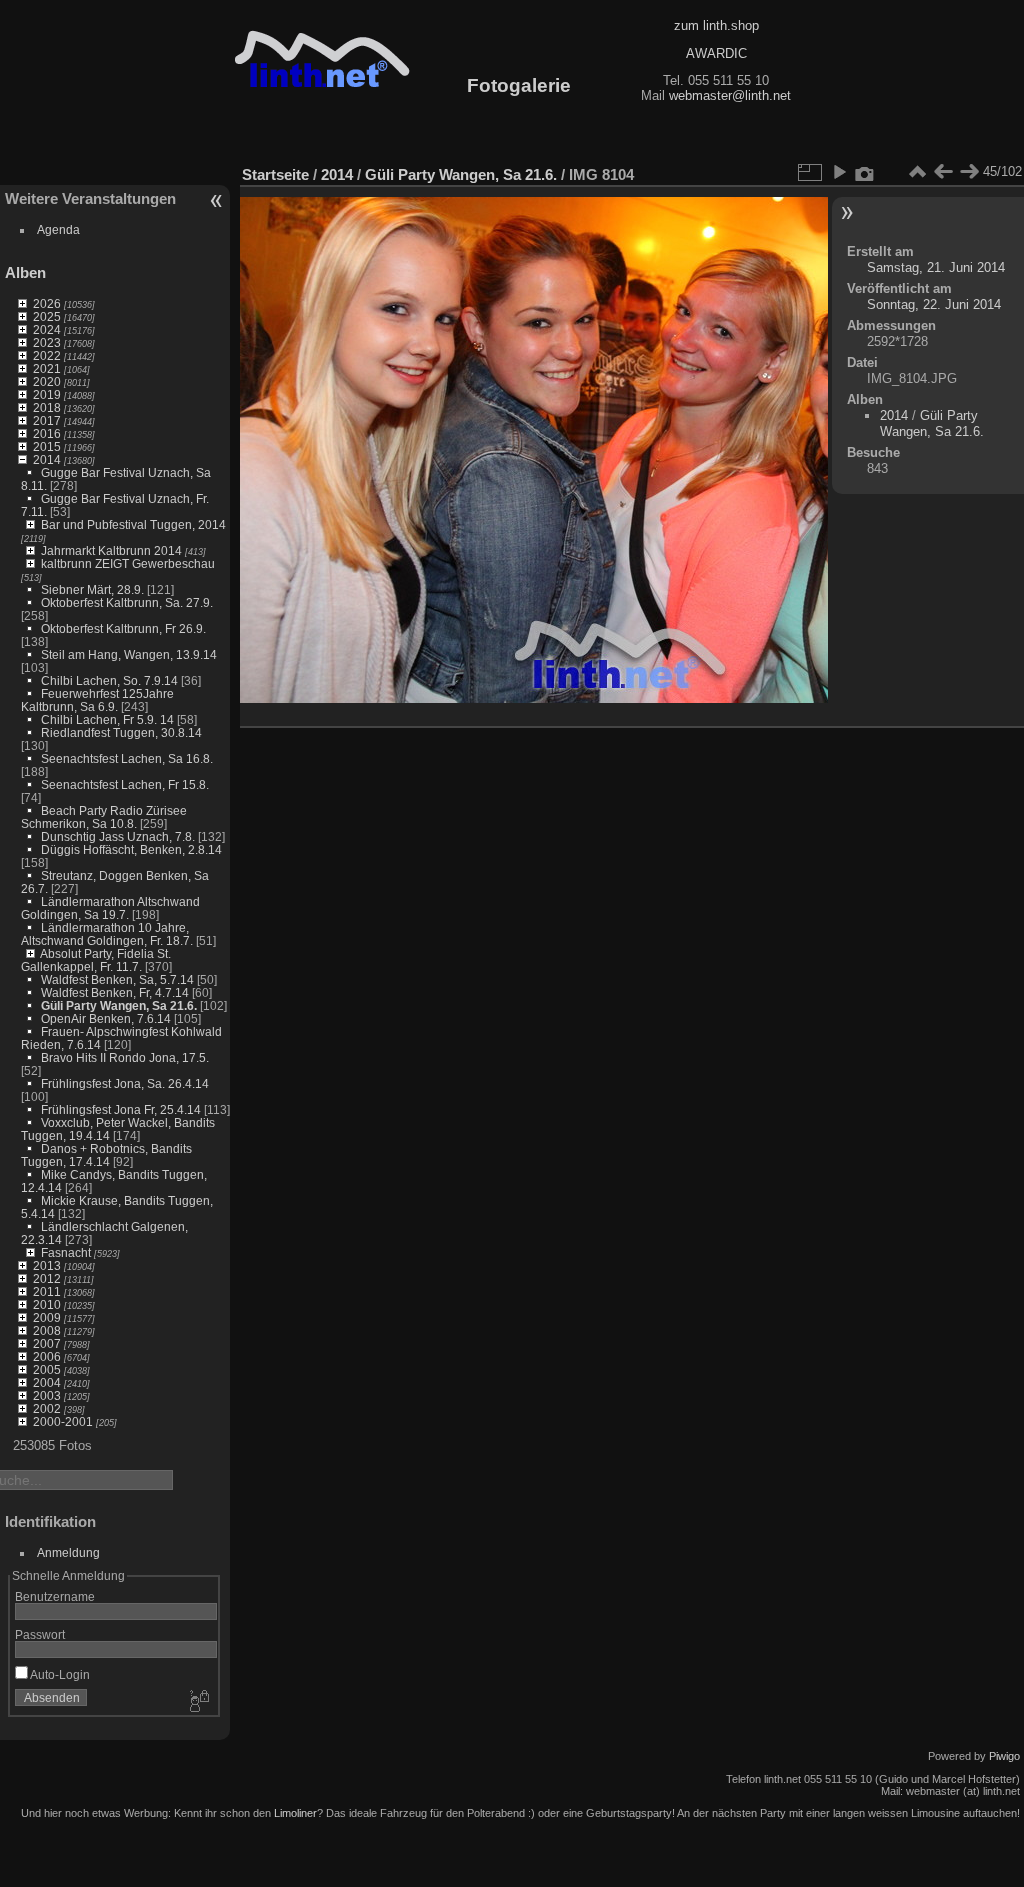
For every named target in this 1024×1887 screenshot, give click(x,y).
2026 (47, 303)
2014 (47, 459)
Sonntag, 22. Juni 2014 (934, 304)
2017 (47, 420)
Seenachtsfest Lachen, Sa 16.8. (127, 758)
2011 (47, 1291)
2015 (47, 446)
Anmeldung (68, 1552)
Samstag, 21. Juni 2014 (936, 267)
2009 (47, 1317)
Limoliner (295, 1813)
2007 (47, 1343)
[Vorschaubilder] (917, 172)
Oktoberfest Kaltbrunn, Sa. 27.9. (127, 602)
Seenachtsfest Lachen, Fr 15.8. (125, 784)
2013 (47, 1265)
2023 (47, 342)
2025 (47, 316)
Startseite (275, 174)
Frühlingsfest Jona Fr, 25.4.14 (121, 1109)
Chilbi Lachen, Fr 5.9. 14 (107, 719)
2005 (47, 1369)
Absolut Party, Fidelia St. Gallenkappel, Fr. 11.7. (96, 960)
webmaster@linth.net (730, 95)
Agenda (58, 229)
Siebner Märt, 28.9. (92, 589)
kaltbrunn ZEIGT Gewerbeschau (128, 563)
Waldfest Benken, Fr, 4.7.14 (115, 992)
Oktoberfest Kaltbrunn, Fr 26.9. (123, 628)
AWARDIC (716, 53)
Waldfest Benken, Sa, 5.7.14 (117, 979)
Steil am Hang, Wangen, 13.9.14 (129, 654)
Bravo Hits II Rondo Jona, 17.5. (125, 1057)
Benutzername (55, 1596)
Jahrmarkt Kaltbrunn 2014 (111, 550)
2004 (47, 1382)
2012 (47, 1278)
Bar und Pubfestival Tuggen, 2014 (133, 524)
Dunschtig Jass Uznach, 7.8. (118, 836)
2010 (47, 1304)
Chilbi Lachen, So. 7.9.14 (109, 680)
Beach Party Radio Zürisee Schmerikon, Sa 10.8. (104, 817)
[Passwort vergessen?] (198, 1702)
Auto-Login (59, 1674)
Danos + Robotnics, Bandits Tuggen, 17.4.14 (106, 1155)
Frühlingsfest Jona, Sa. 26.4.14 (125, 1083)
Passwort (40, 1634)
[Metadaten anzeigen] (865, 172)
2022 (47, 355)
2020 (47, 381)
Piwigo (1004, 1756)
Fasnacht (66, 1252)
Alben (25, 272)
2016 (47, 433)
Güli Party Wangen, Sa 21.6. (119, 1005)
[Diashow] (839, 172)
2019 (47, 394)
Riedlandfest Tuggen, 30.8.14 (121, 732)
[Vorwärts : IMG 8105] (969, 172)
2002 (47, 1408)
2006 (47, 1356)
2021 (47, 368)
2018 (47, 407)
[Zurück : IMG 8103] (943, 172)
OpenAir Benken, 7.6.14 (106, 1018)
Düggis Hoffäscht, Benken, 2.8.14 (131, 849)
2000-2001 (63, 1421)
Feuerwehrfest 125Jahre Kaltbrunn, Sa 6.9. (97, 700)
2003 (47, 1395)
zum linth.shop (716, 25)
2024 (47, 329)
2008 (47, 1330)
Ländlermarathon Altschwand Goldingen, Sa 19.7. (110, 908)
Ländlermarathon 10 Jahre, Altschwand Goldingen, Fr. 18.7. (107, 934)
